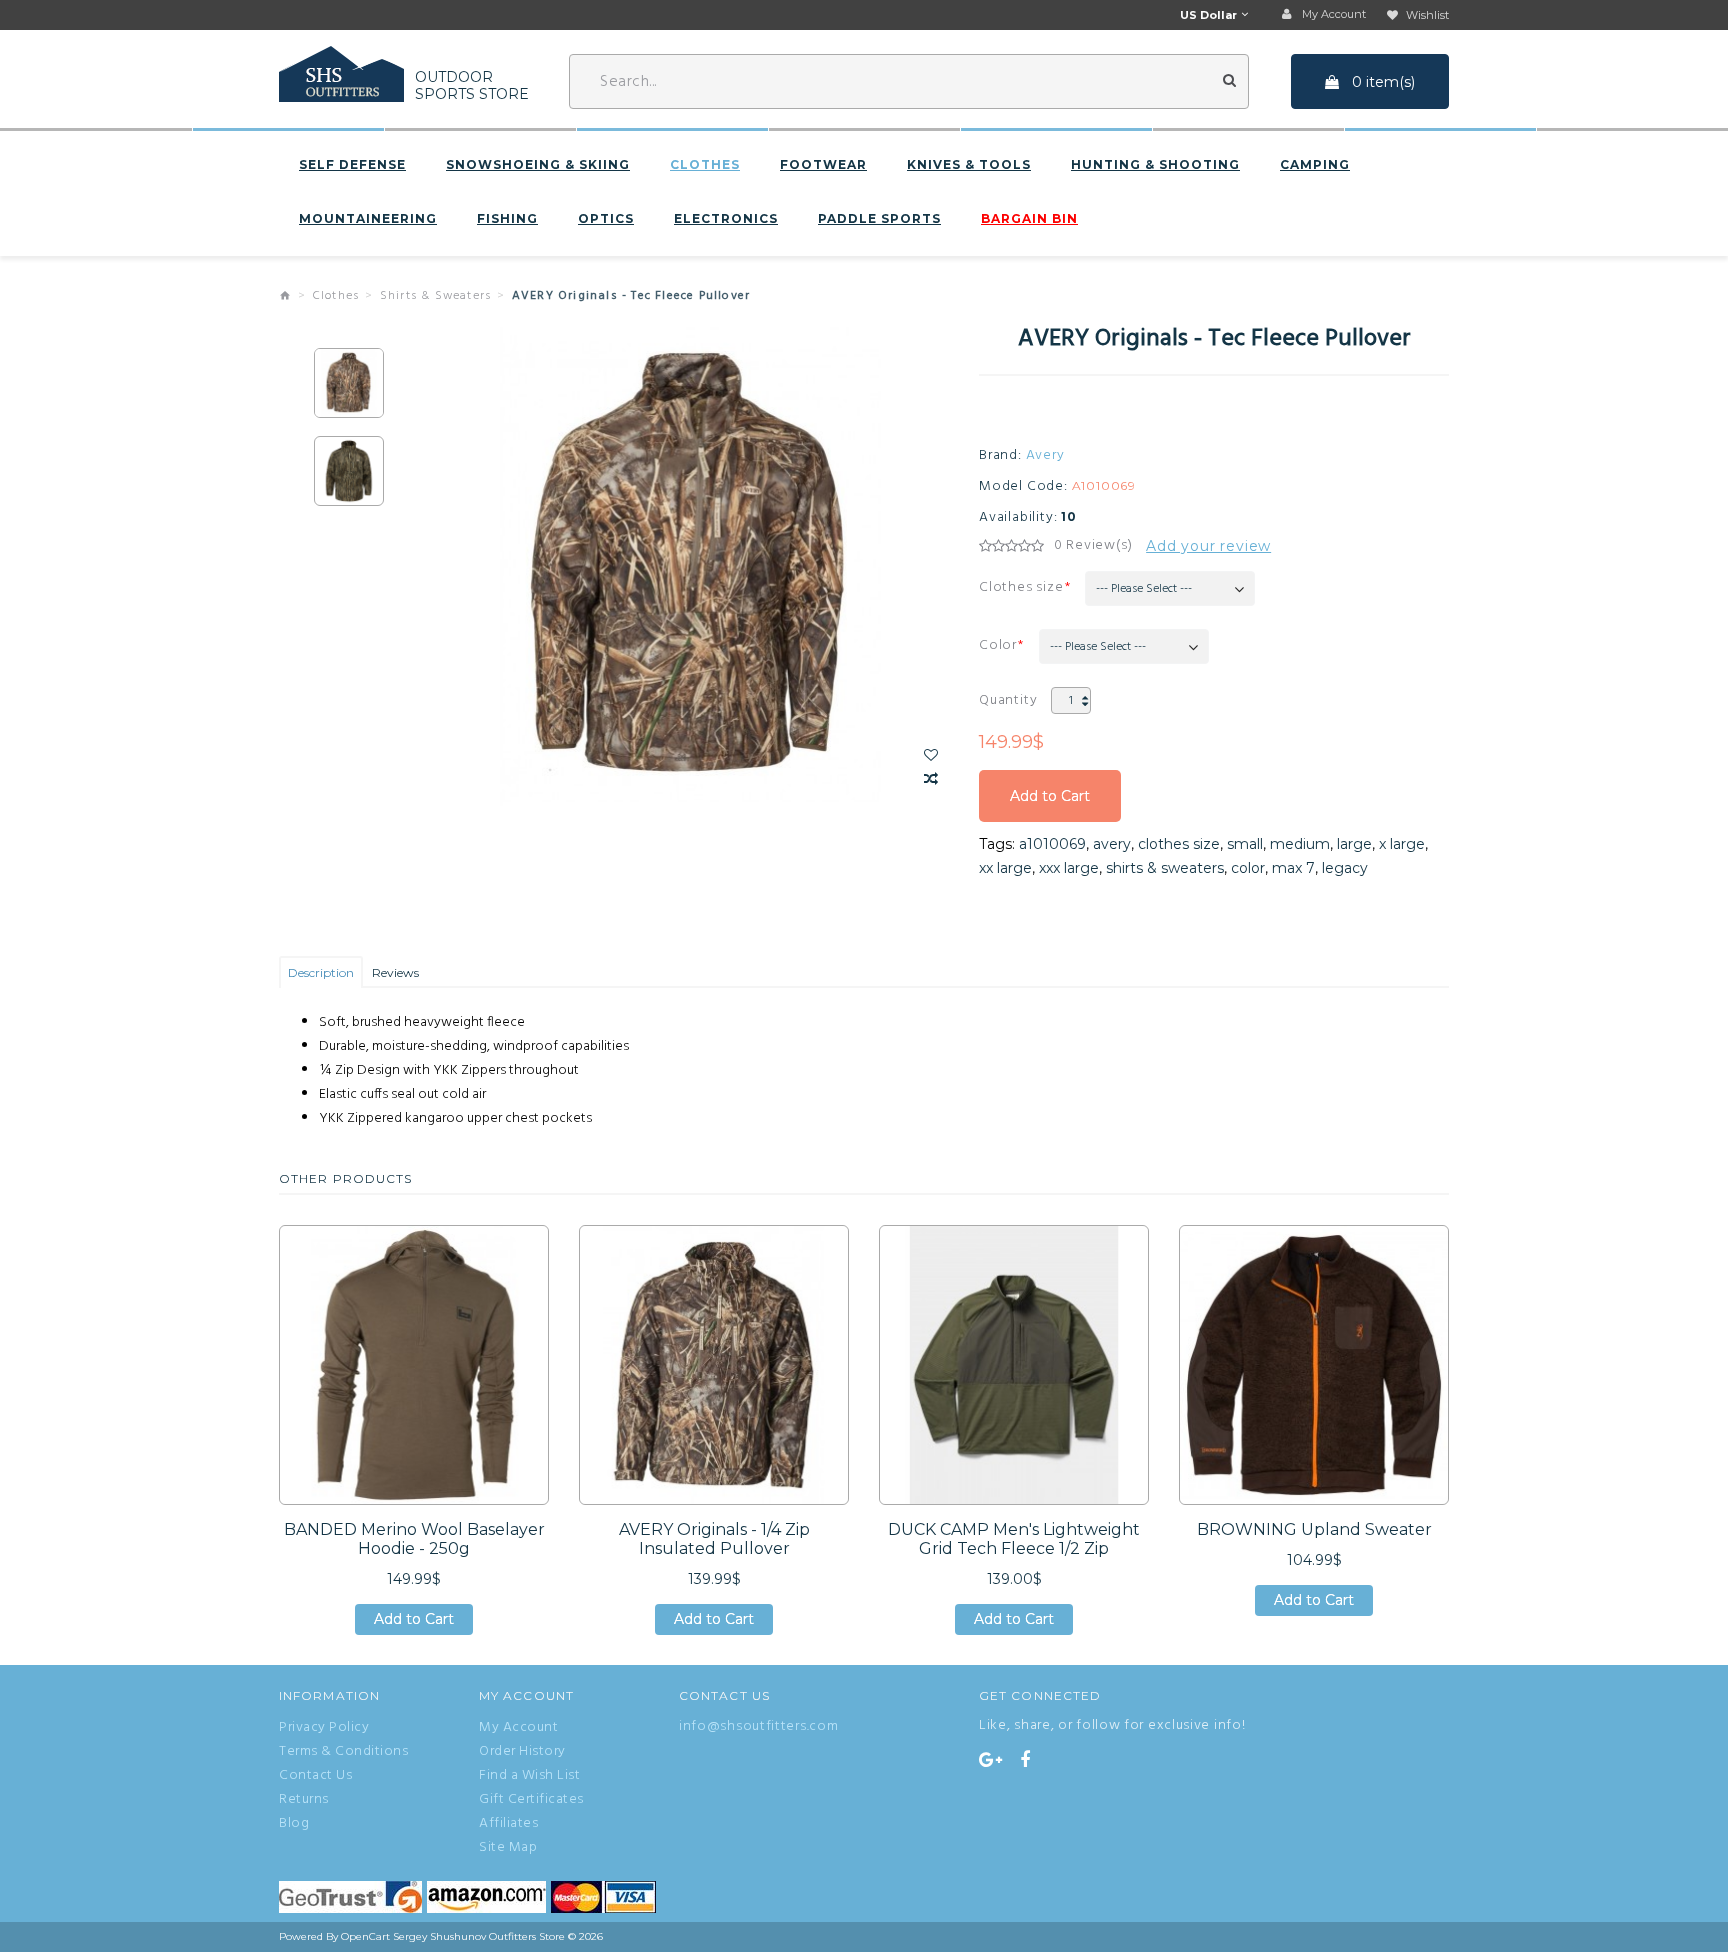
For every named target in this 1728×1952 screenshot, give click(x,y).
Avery (1045, 456)
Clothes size (1021, 587)
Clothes (705, 165)
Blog (294, 1824)
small (1245, 844)
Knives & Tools (969, 165)
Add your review (1208, 546)
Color (998, 645)
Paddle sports (879, 219)
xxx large (1069, 868)
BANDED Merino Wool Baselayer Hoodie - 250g (414, 1539)
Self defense (352, 165)
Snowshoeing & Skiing (538, 165)
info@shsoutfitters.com (758, 1726)
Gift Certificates (531, 1800)
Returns (304, 1800)
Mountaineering (368, 219)
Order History (522, 1752)
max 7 (1293, 868)
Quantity (1008, 700)
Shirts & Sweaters (435, 296)
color (1248, 868)
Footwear (823, 165)
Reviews (395, 972)
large (1354, 844)
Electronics (726, 219)
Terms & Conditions (343, 1752)
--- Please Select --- (1144, 589)
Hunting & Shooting (1155, 165)
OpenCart (365, 1936)
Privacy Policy (324, 1728)
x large (1402, 844)
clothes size (1179, 844)
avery (1112, 844)
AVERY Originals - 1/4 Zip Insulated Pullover (714, 1539)
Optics (606, 219)
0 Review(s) (1093, 546)
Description (321, 972)
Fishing (507, 219)
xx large (1005, 868)
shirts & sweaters (1165, 868)
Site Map (508, 1848)
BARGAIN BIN (1029, 219)
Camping (1315, 165)
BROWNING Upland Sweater (1314, 1529)
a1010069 (1052, 844)
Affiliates (508, 1824)
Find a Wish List (529, 1776)
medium (1300, 844)
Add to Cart (1050, 804)
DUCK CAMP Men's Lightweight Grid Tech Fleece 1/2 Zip (1014, 1539)
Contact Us (315, 1776)
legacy (1345, 868)
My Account (518, 1728)
